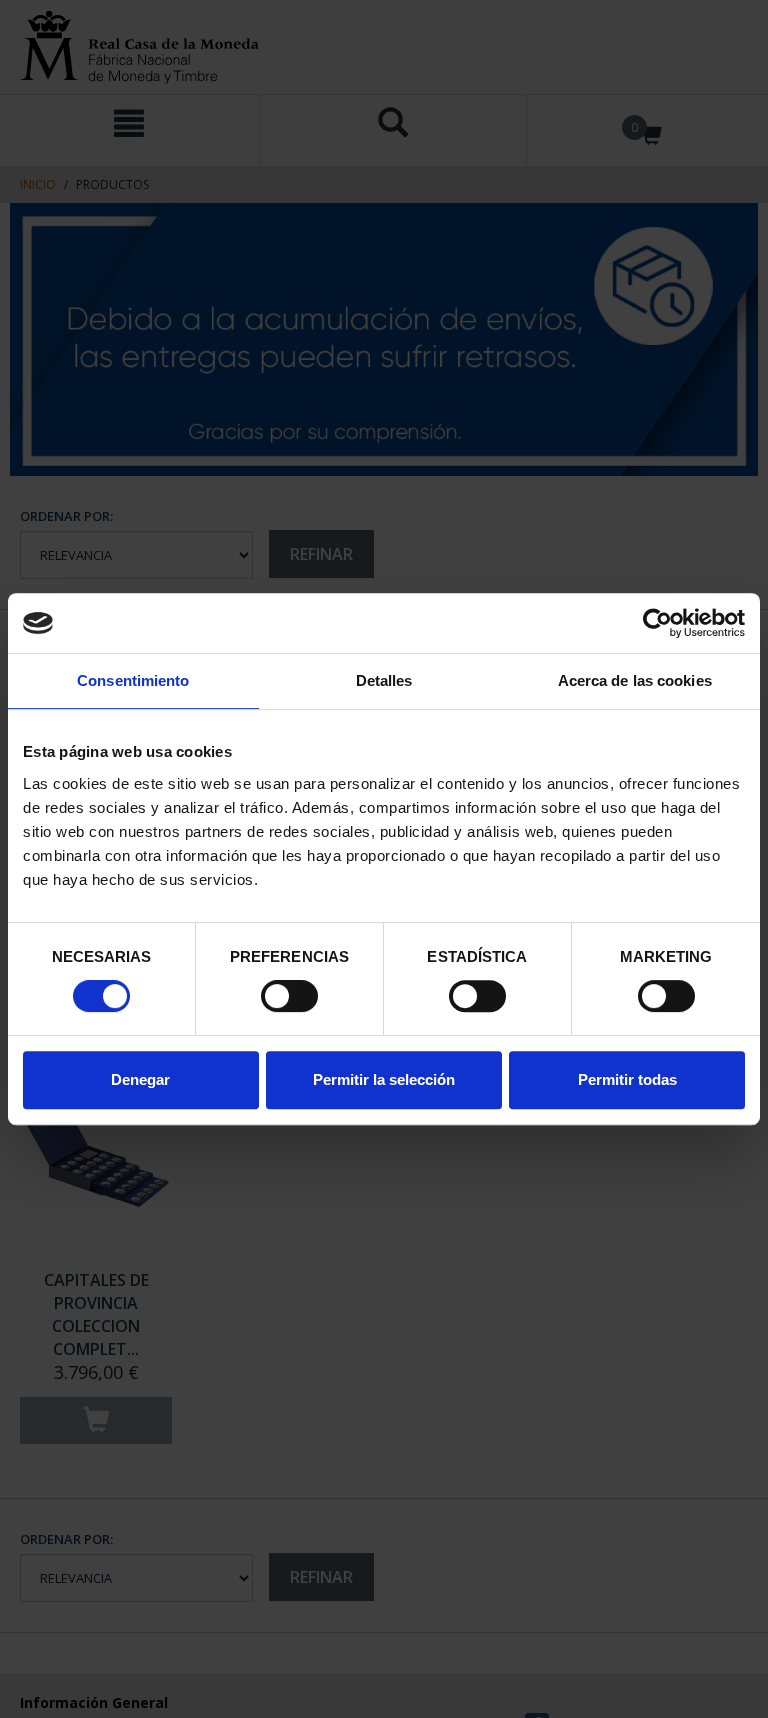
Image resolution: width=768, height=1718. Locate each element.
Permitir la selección (384, 1079)
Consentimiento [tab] (133, 680)
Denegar (140, 1079)
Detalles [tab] (384, 680)
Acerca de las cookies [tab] (635, 680)
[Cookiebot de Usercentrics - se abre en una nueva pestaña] (657, 623)
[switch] (289, 996)
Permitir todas (627, 1079)
